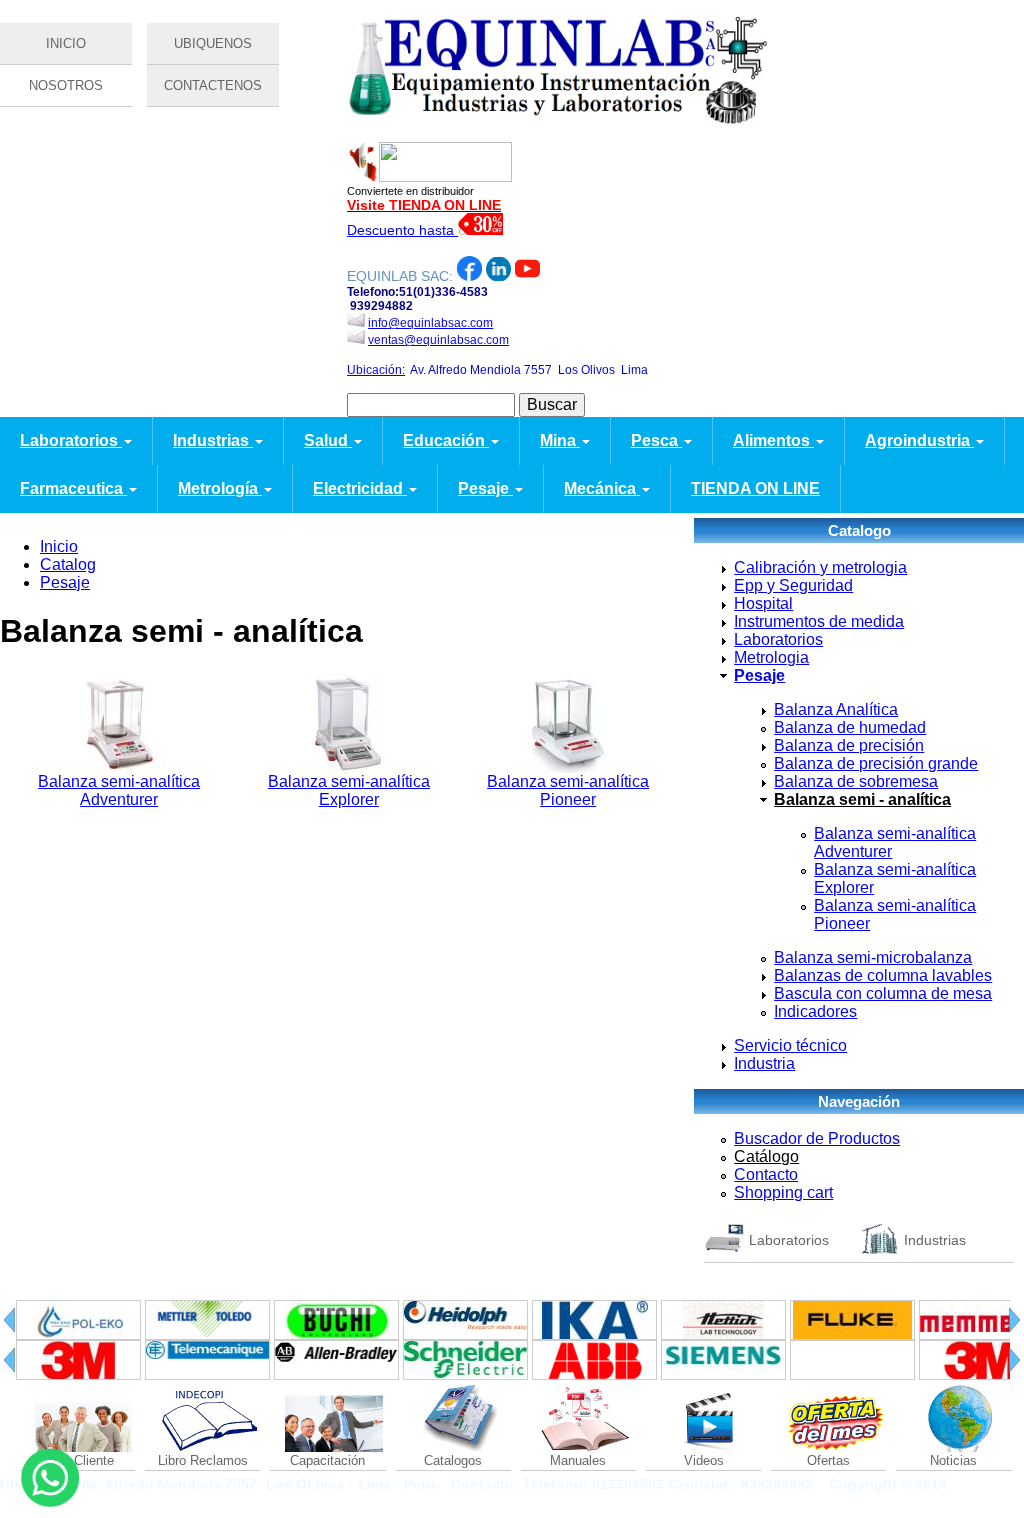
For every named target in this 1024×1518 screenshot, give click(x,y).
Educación (446, 440)
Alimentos (773, 440)
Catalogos (453, 1460)
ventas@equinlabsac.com (438, 340)
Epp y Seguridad (793, 585)
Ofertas (828, 1460)
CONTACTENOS (213, 85)
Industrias (213, 440)
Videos (704, 1460)
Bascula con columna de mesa (883, 993)
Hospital (763, 603)
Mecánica (602, 488)
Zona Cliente (77, 1460)
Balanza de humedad (850, 727)
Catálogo (766, 1156)
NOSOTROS (66, 85)
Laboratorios (71, 440)
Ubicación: (376, 370)
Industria (764, 1063)
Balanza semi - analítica (862, 799)
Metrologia (771, 657)
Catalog (68, 564)
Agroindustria (919, 440)
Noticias (953, 1460)
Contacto (766, 1174)
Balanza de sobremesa (856, 781)
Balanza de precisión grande (876, 763)
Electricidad (360, 488)
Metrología (220, 488)
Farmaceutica (73, 488)
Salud (328, 440)
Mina (560, 440)
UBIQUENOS (213, 43)
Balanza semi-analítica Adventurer (119, 790)
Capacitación (327, 1460)
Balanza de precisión (849, 745)
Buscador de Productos (817, 1138)
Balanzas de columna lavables (883, 975)
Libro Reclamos (203, 1460)
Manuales (578, 1460)
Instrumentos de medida (819, 621)
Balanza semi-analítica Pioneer (568, 790)
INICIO (66, 43)
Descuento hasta (402, 230)
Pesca (656, 440)
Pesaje (485, 488)
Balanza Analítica (836, 709)
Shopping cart (783, 1192)
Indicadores (815, 1011)
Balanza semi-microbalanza (873, 957)
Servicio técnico (790, 1045)
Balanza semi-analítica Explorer (349, 790)
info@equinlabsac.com (430, 323)
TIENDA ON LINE (755, 488)
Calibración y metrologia (820, 567)
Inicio (59, 546)
